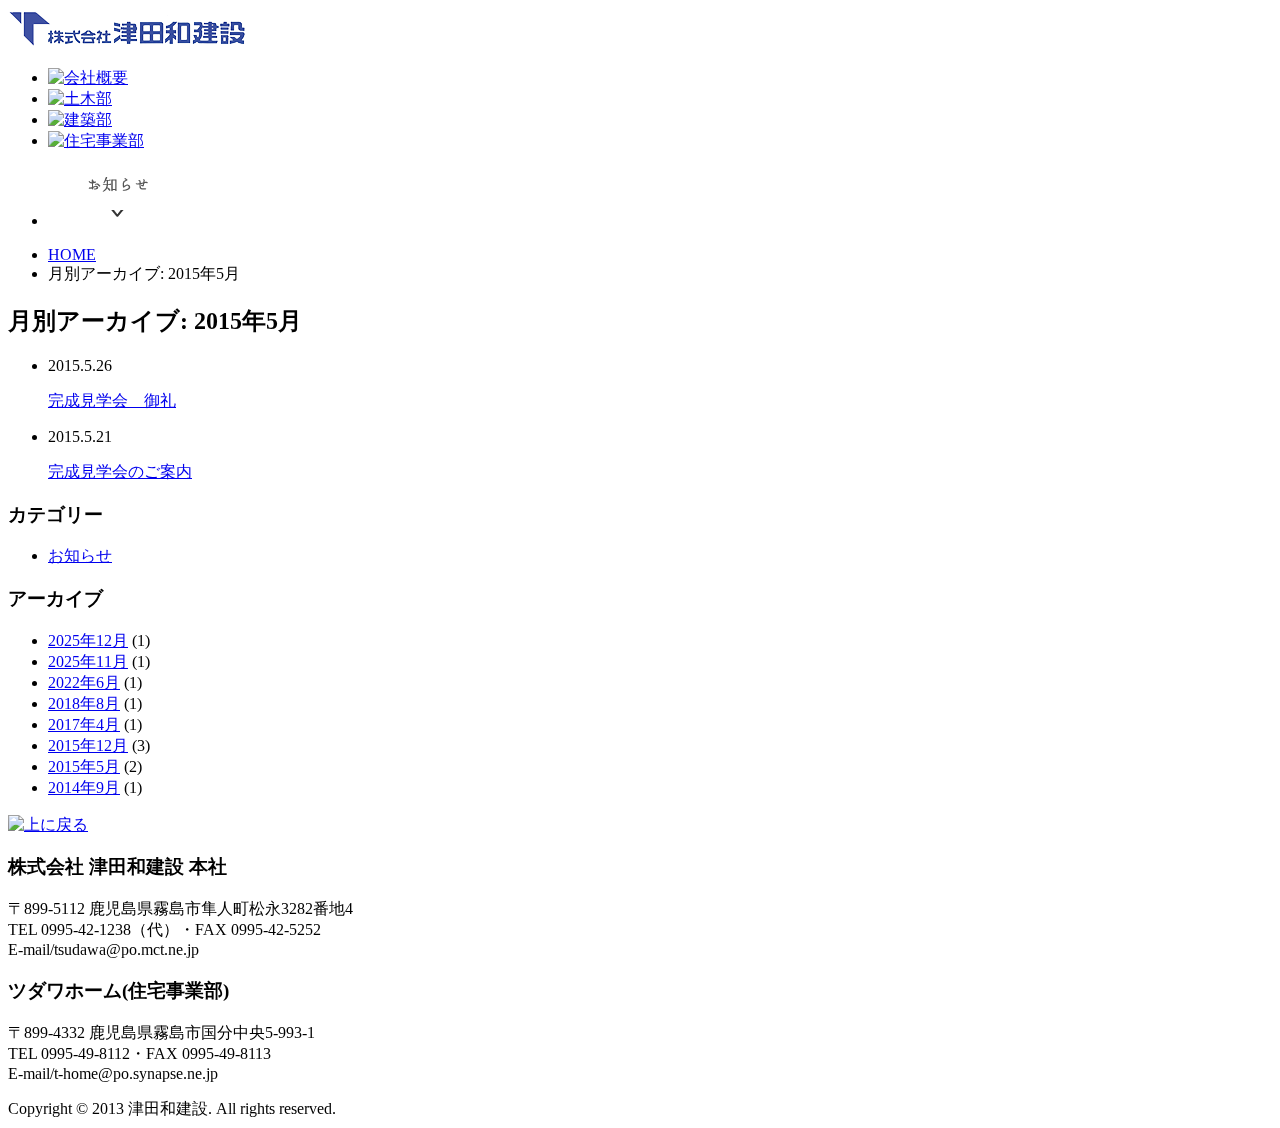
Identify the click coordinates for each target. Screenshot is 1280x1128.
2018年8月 (84, 703)
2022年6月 (84, 682)
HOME (72, 254)
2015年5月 (84, 766)
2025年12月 (88, 640)
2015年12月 (88, 745)
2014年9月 (84, 787)
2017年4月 (84, 724)
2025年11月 (88, 661)
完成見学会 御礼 (112, 400)
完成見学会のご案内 (120, 471)
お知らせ (80, 555)
